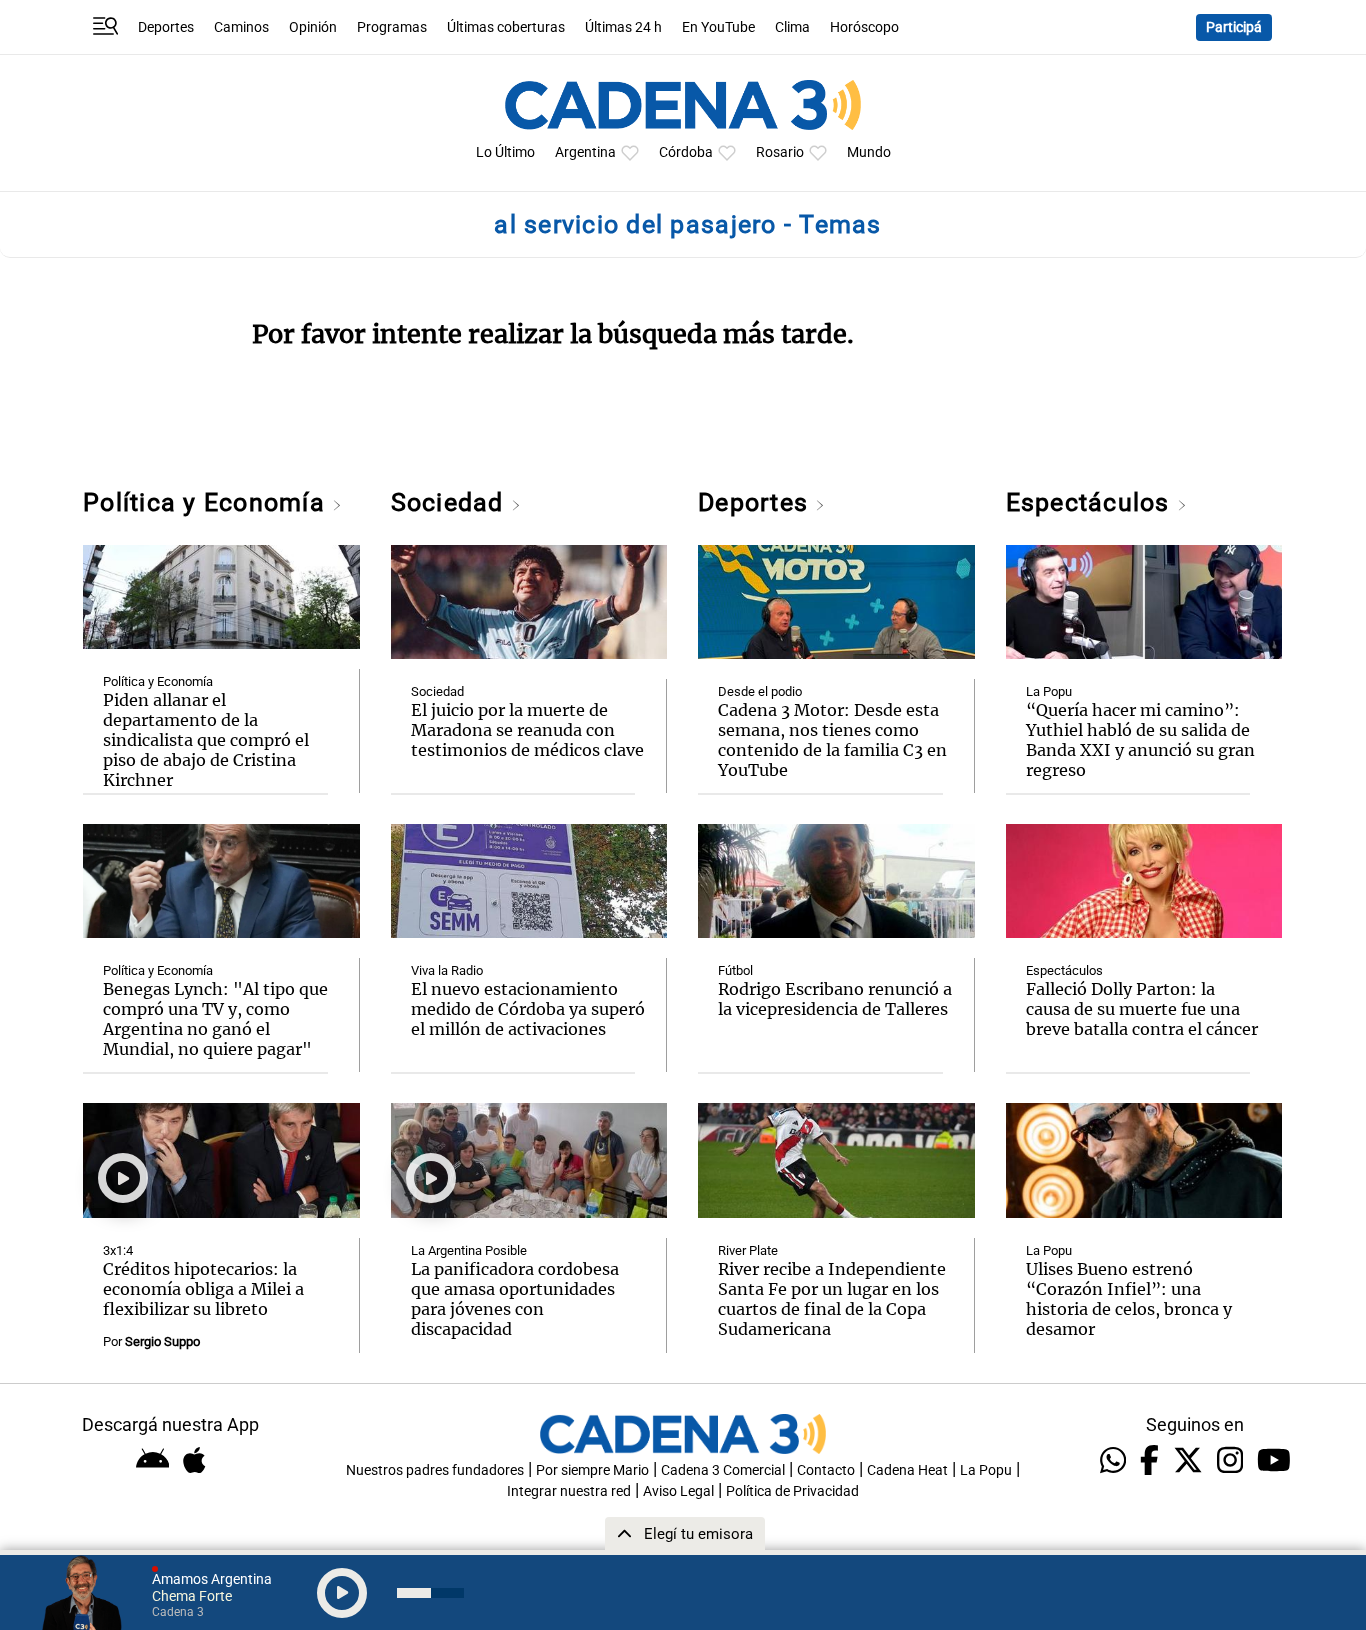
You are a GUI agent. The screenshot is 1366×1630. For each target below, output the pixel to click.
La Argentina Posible (469, 1250)
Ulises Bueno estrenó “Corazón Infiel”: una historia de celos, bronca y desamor (1129, 1299)
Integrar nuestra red (569, 1491)
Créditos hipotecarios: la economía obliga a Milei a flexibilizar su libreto (203, 1289)
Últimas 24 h (623, 27)
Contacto (826, 1470)
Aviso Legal (678, 1491)
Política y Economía (207, 502)
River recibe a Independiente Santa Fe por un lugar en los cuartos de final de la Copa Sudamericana (832, 1299)
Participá (1234, 27)
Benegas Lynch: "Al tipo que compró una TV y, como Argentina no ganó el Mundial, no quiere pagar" (215, 1019)
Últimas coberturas (506, 27)
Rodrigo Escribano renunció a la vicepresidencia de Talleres (835, 999)
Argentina (585, 152)
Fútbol (735, 970)
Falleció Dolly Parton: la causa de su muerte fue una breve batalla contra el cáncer (1142, 1009)
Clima (792, 27)
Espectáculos (1091, 502)
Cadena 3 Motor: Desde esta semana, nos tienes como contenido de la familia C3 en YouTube (832, 740)
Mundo (869, 152)
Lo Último (505, 152)
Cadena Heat (907, 1470)
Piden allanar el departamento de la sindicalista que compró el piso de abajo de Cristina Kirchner (206, 740)
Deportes (166, 27)
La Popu (1049, 691)
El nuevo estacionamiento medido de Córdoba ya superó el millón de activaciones (528, 1009)
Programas (392, 27)
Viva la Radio (447, 970)
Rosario (780, 152)
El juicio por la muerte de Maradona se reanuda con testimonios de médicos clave (527, 730)
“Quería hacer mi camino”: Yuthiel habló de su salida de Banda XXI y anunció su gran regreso (1140, 740)
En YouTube (718, 27)
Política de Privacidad (792, 1491)
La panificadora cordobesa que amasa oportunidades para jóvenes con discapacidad (515, 1299)
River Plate (748, 1250)
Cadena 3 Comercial (723, 1470)
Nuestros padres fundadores (435, 1470)
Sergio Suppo (162, 1341)
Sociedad (451, 502)
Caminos (241, 27)
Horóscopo (864, 27)
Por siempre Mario (592, 1470)
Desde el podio (760, 691)
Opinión (313, 27)
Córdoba (686, 152)
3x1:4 (118, 1250)
